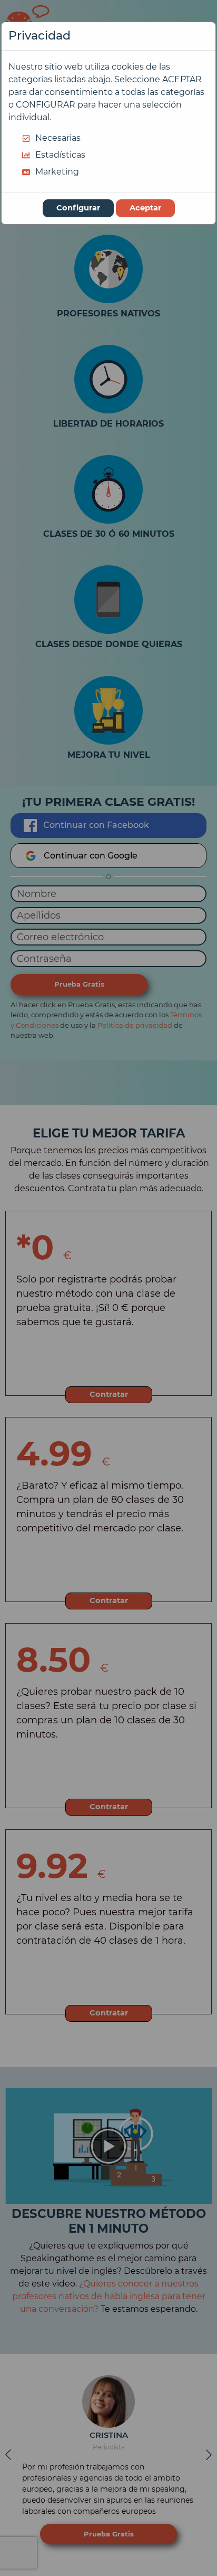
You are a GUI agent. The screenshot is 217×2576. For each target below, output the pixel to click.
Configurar (78, 208)
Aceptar (145, 208)
